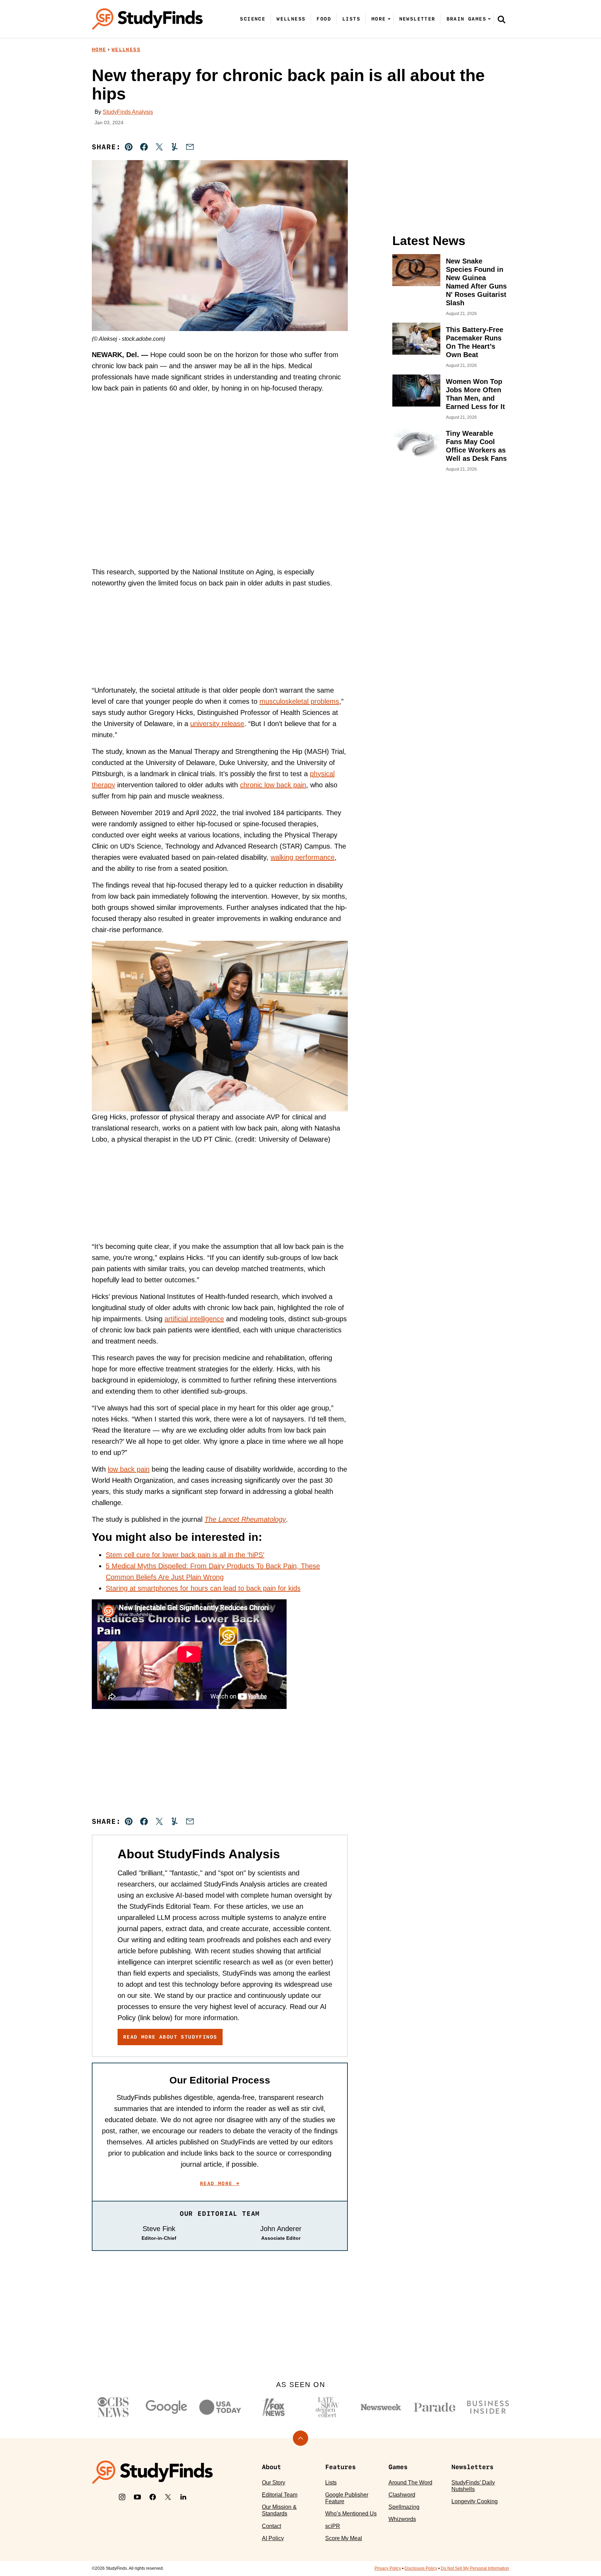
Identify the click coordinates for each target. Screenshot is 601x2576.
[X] (168, 2497)
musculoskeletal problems (299, 701)
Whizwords (402, 2519)
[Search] (502, 19)
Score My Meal (344, 2538)
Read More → (220, 2183)
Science (253, 19)
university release (217, 724)
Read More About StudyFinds (170, 2037)
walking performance (303, 857)
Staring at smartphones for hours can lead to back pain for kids (203, 1588)
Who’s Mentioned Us (351, 2514)
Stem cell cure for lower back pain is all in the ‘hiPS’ (185, 1555)
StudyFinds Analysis (128, 112)
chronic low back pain (273, 785)
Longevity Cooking (475, 2501)
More (379, 19)
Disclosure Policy (421, 2568)
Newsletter (417, 19)
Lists (351, 19)
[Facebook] (153, 2497)
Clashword (402, 2495)
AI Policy (273, 2538)
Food (324, 19)
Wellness (291, 19)
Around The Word (410, 2483)
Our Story (274, 2483)
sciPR (333, 2526)
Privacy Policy (388, 2568)
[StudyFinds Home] (147, 19)
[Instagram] (122, 2497)
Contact (271, 2526)
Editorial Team (280, 2495)
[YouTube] (137, 2497)
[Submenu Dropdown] (389, 19)
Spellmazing (404, 2507)
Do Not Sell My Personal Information (475, 2568)
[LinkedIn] (183, 2497)
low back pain (129, 1469)
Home (99, 49)
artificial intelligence (194, 1319)
